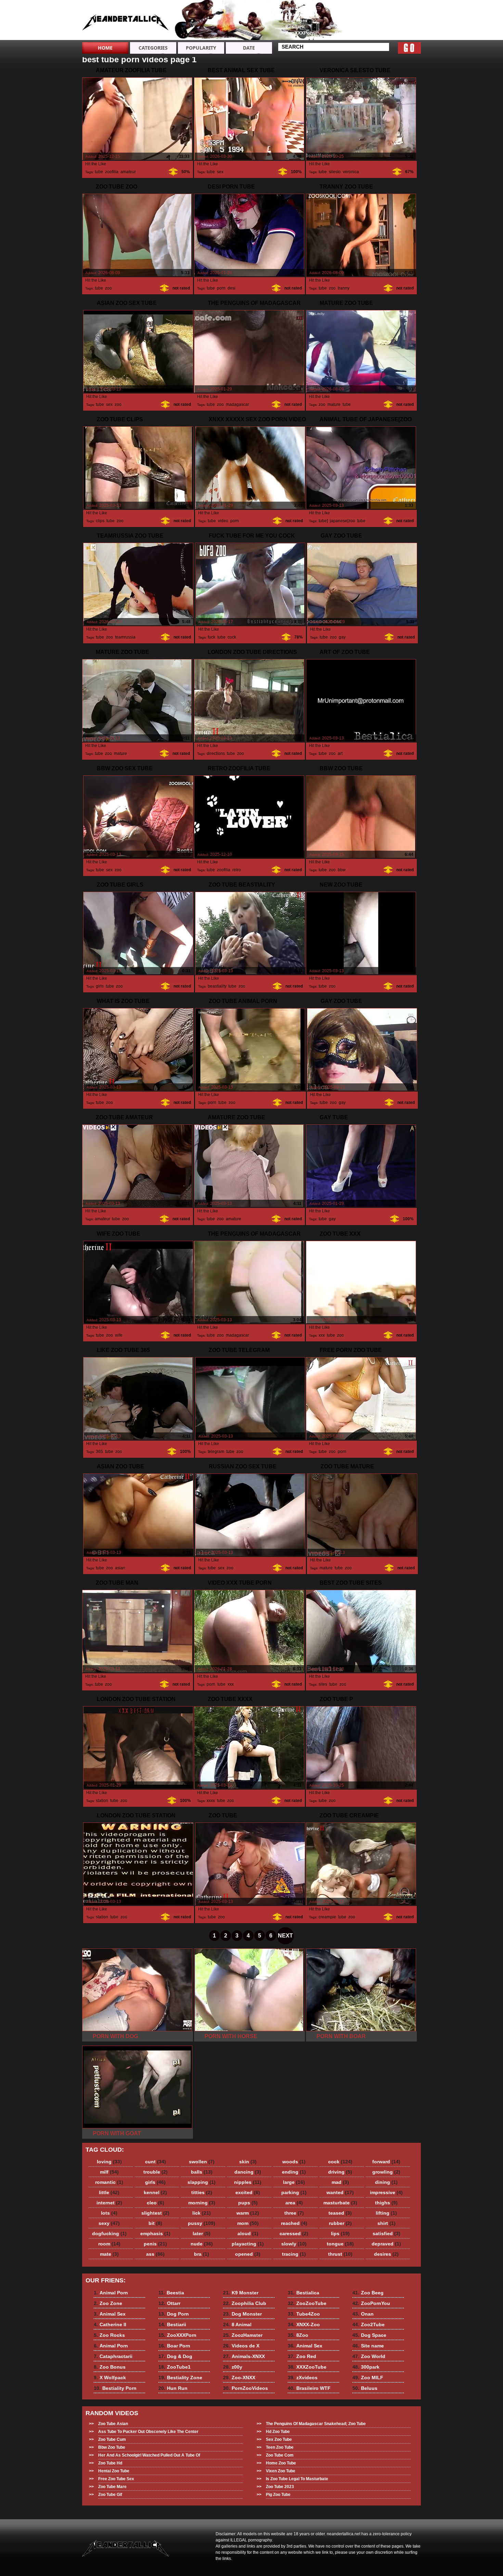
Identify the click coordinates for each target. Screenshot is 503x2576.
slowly (294, 2244)
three (294, 2213)
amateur (128, 172)
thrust (340, 2254)
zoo (108, 288)
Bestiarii (295, 27)
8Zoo (298, 2335)
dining (386, 2182)
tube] (323, 521)
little (109, 2192)
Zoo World (369, 2356)
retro (237, 870)
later (202, 2233)
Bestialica (304, 2293)
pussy (202, 2223)
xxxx (211, 1801)
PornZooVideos (246, 2388)
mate (109, 2254)
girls (100, 986)
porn (221, 288)
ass (155, 2254)
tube (99, 172)
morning (202, 2203)
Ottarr (292, 14)
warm (248, 2213)
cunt (156, 2162)
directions (216, 754)
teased (340, 2213)
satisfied (386, 2233)
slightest (155, 2213)
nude (202, 2244)
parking (294, 2192)
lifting (386, 2213)
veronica (351, 172)
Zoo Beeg (368, 2293)
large (294, 2182)
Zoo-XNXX (239, 2378)
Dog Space (369, 2335)
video (223, 521)
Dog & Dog (175, 2356)
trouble (156, 2172)
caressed (294, 2233)
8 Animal (237, 2324)
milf (109, 2172)
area (294, 2203)
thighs (386, 2203)
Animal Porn (398, 8)
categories (153, 48)
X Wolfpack (348, 27)
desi (231, 288)
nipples (248, 2182)
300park (366, 2367)
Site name (368, 2346)
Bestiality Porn (352, 33)
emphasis (155, 2233)
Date (249, 48)
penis (155, 2244)
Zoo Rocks (397, 33)
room (109, 2244)
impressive (386, 2192)
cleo (156, 2203)
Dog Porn (296, 21)
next (285, 1936)
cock (232, 637)
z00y (233, 2367)
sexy (109, 2223)
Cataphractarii (351, 14)
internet (109, 2203)
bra (202, 2254)
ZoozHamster (243, 2335)
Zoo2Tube (369, 2324)
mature (334, 404)
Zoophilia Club (245, 2303)
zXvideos (303, 2378)
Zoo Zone (395, 14)
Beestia (294, 8)
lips (340, 2233)
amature (234, 1219)
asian (120, 1568)
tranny (343, 288)
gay (342, 637)
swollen (202, 2162)
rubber (340, 2223)
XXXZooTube (307, 2367)
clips (100, 521)
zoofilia (112, 172)
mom (248, 2223)
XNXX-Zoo (304, 2324)
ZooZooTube (307, 2303)
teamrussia (125, 637)
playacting (248, 2244)
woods (294, 2162)
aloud (248, 2233)
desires (386, 2254)
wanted (340, 2192)
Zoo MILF (368, 2378)
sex (220, 172)
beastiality (217, 986)
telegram (216, 1452)
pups (248, 2203)
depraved (386, 2244)
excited (248, 2192)
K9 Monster (241, 2293)
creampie (327, 1917)
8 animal (126, 22)
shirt (386, 2223)
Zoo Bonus (348, 21)
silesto (335, 172)
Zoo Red (302, 2356)
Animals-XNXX (244, 2356)
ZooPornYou (371, 2303)
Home (105, 48)
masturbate (340, 2203)
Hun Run (173, 2388)
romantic (109, 2182)
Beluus (365, 2388)
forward (386, 2162)
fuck (211, 637)
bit (155, 2223)
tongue (340, 2244)
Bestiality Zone (180, 2378)
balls (202, 2172)
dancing (248, 2172)
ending (294, 2172)
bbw (341, 870)
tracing (294, 2254)
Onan (363, 2314)
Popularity (201, 48)
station (102, 1801)
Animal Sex (397, 21)
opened (248, 2254)
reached (294, 2223)
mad (340, 2182)
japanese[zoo (343, 521)
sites (323, 1684)
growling (386, 2172)
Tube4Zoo (304, 2314)
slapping (202, 2182)
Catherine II (397, 27)
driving (340, 2172)
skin (248, 2162)
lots (109, 2213)
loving (109, 2162)
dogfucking (109, 2233)
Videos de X (241, 2346)
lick (202, 2213)
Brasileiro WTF (309, 2388)
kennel (155, 2192)
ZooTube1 (175, 2367)
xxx (322, 1335)
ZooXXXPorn (300, 33)
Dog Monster (242, 2314)
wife (119, 1335)
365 (99, 1452)
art (340, 754)
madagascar (237, 404)
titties (202, 2192)
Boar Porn (174, 2346)
